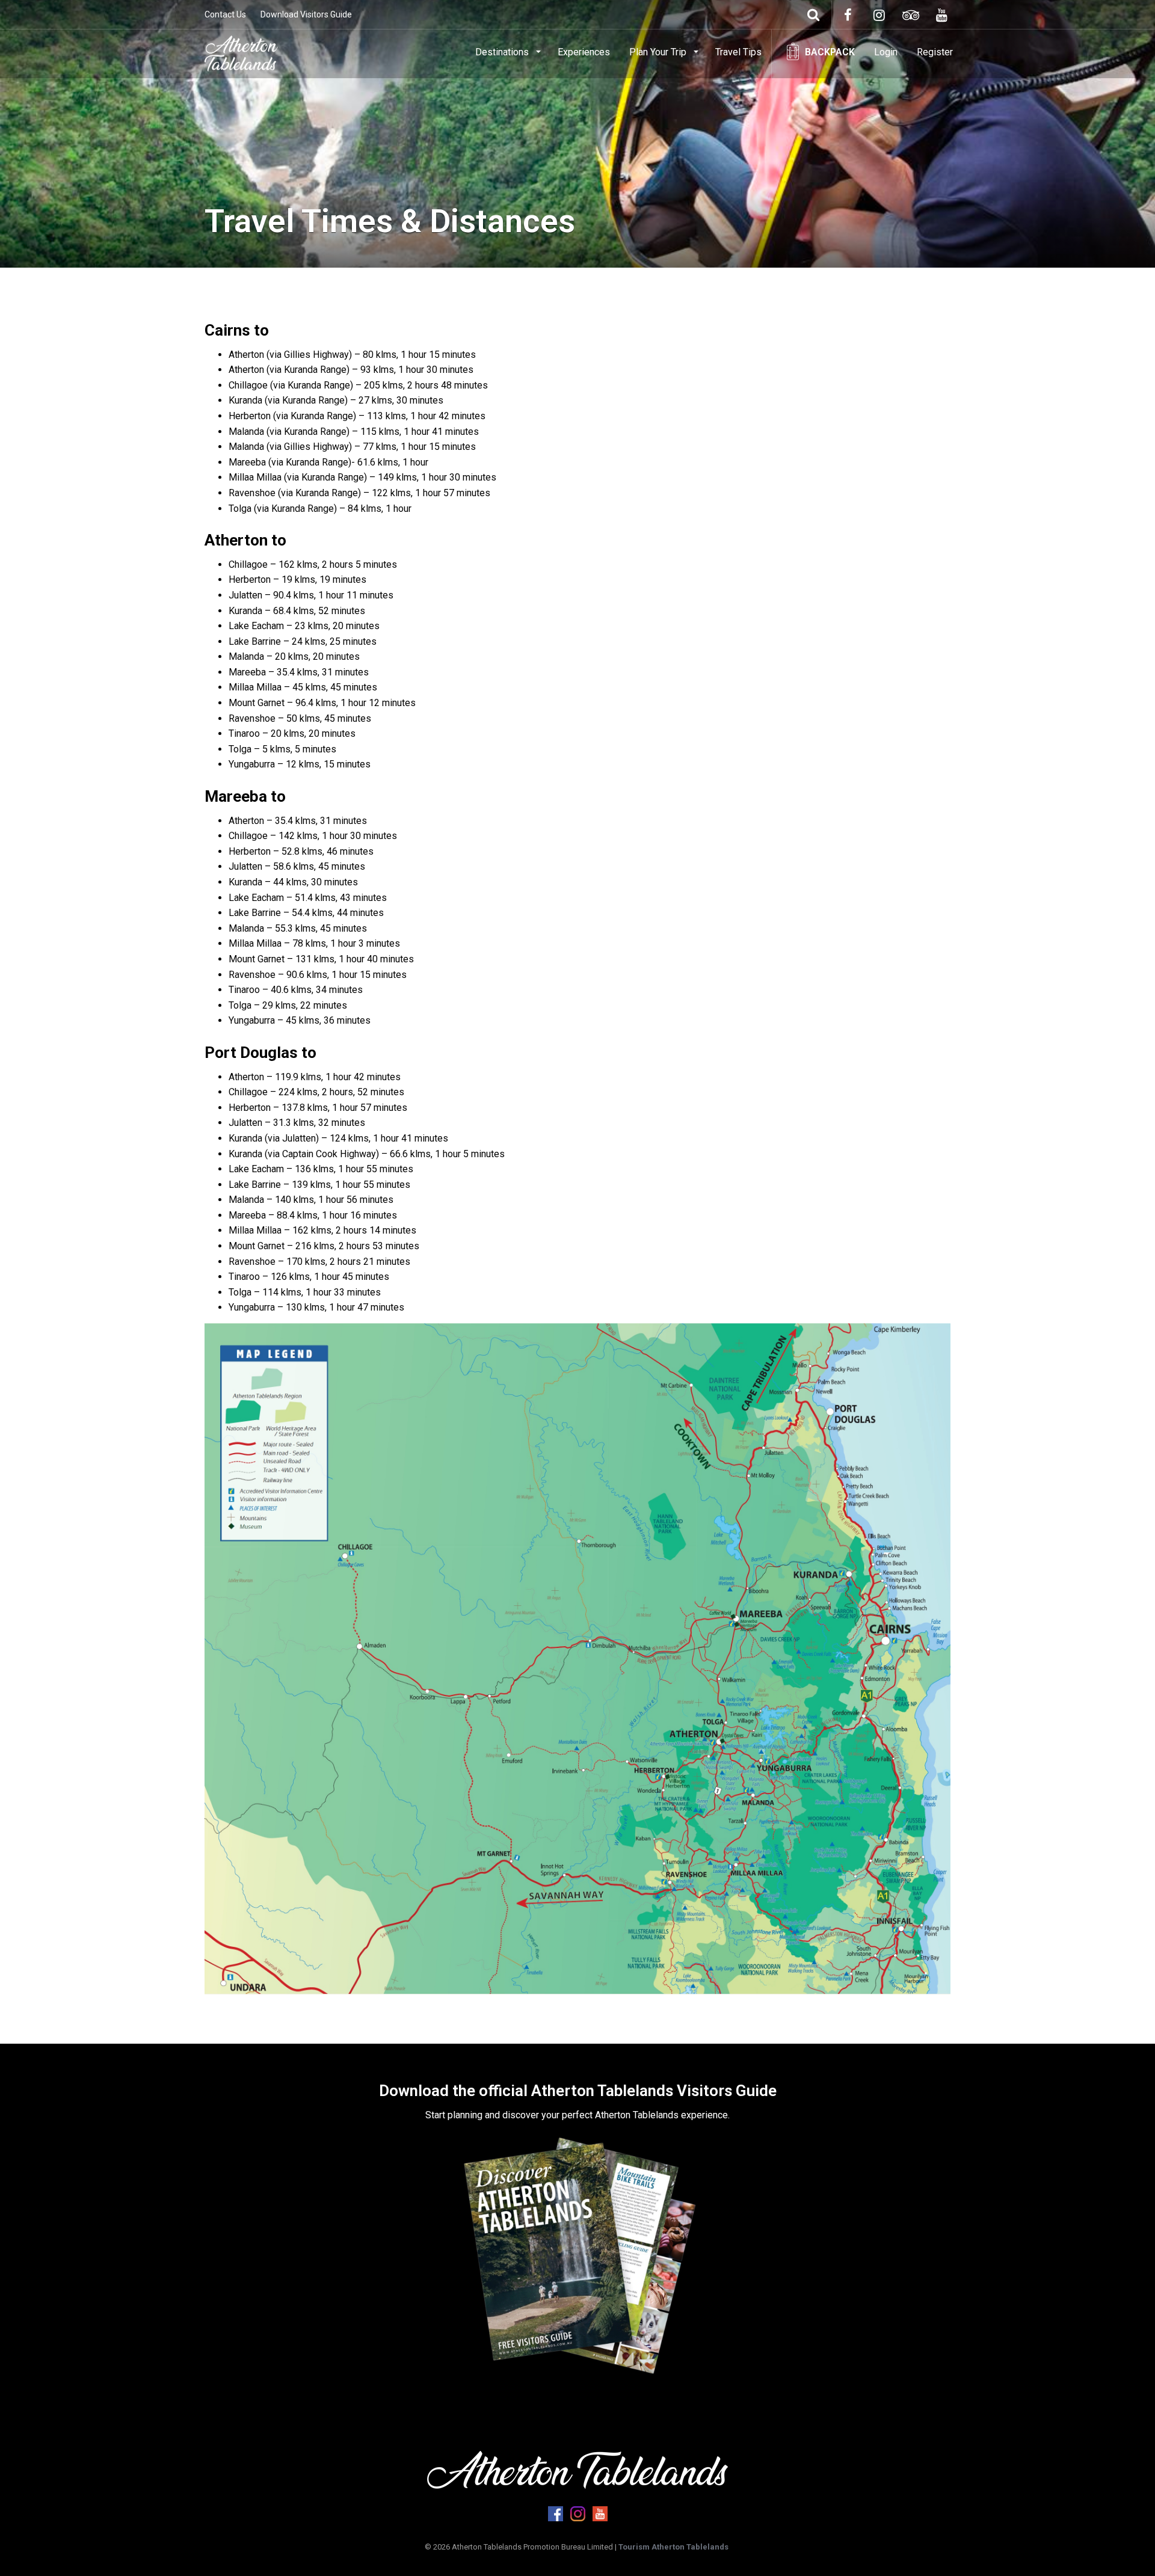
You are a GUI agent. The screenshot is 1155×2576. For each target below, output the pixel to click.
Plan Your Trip (659, 52)
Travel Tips (738, 52)
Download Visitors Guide (306, 14)
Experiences (584, 52)
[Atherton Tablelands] (241, 51)
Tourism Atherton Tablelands (673, 2547)
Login (886, 52)
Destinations (503, 52)
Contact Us (225, 14)
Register (935, 52)
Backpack (830, 52)
